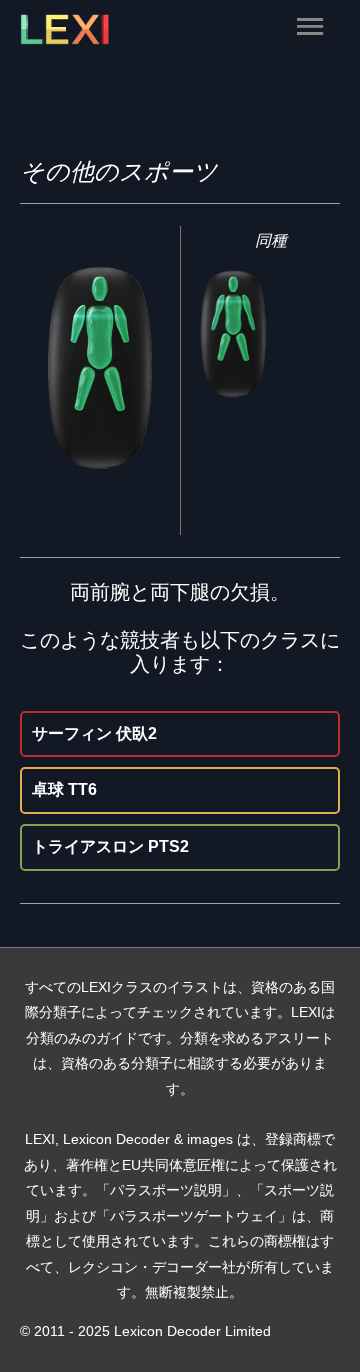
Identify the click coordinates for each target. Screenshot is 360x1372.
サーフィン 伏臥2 (94, 733)
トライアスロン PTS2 (110, 846)
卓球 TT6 (64, 789)
